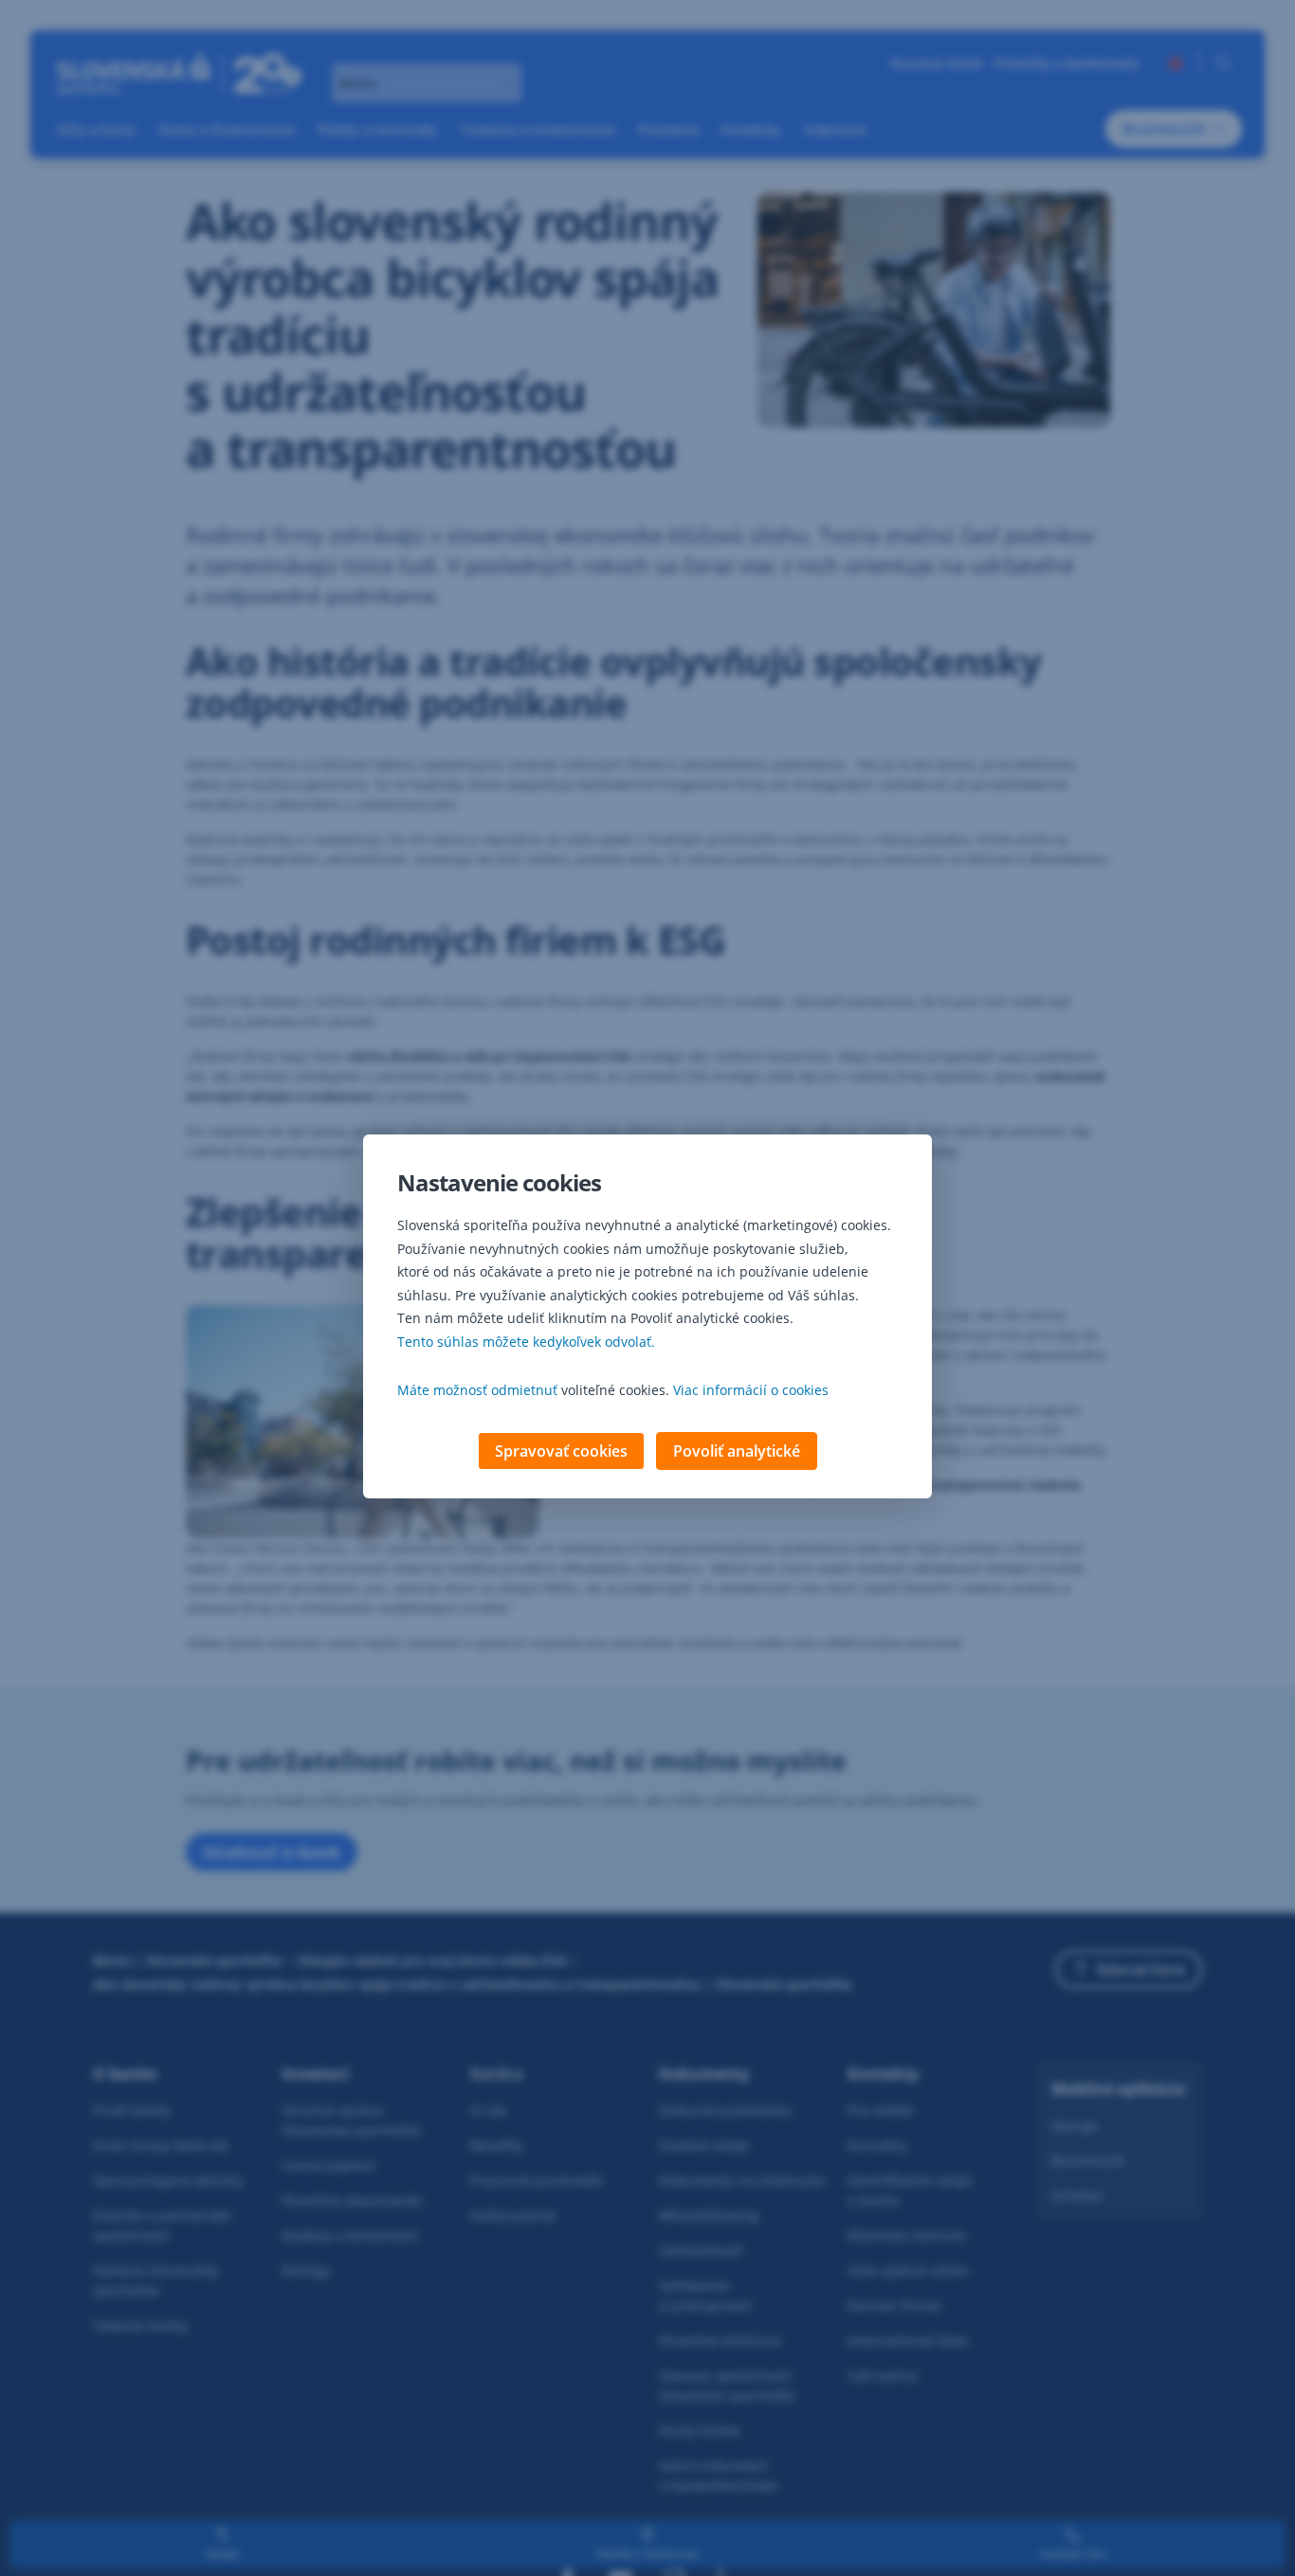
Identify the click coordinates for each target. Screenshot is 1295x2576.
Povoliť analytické (737, 1451)
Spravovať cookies (561, 1451)
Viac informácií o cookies (751, 1390)
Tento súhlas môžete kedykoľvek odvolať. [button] (526, 1342)
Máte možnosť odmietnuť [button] (477, 1390)
